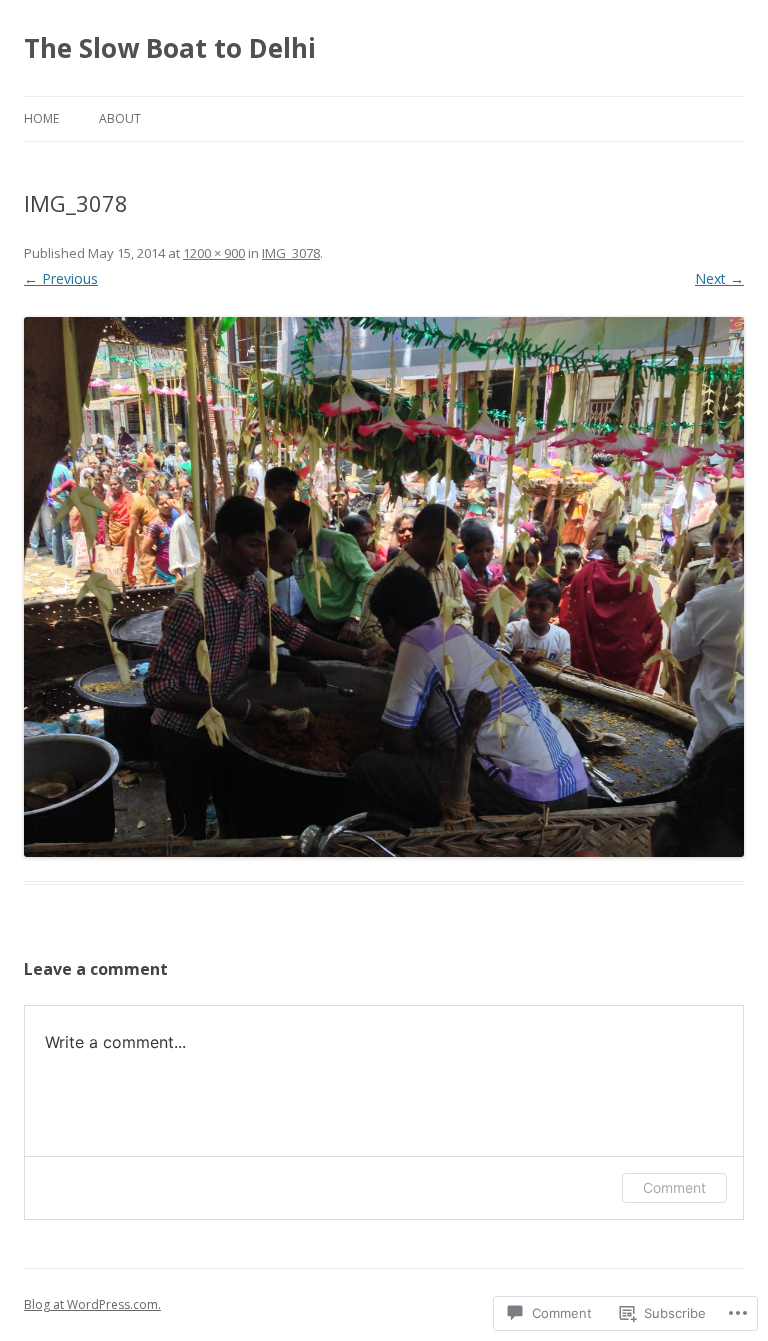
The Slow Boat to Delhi (170, 48)
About (120, 118)
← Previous (61, 278)
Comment (674, 1187)
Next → (719, 278)
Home (41, 118)
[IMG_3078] (384, 587)
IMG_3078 (291, 253)
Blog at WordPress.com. (92, 1304)
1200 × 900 (214, 253)
